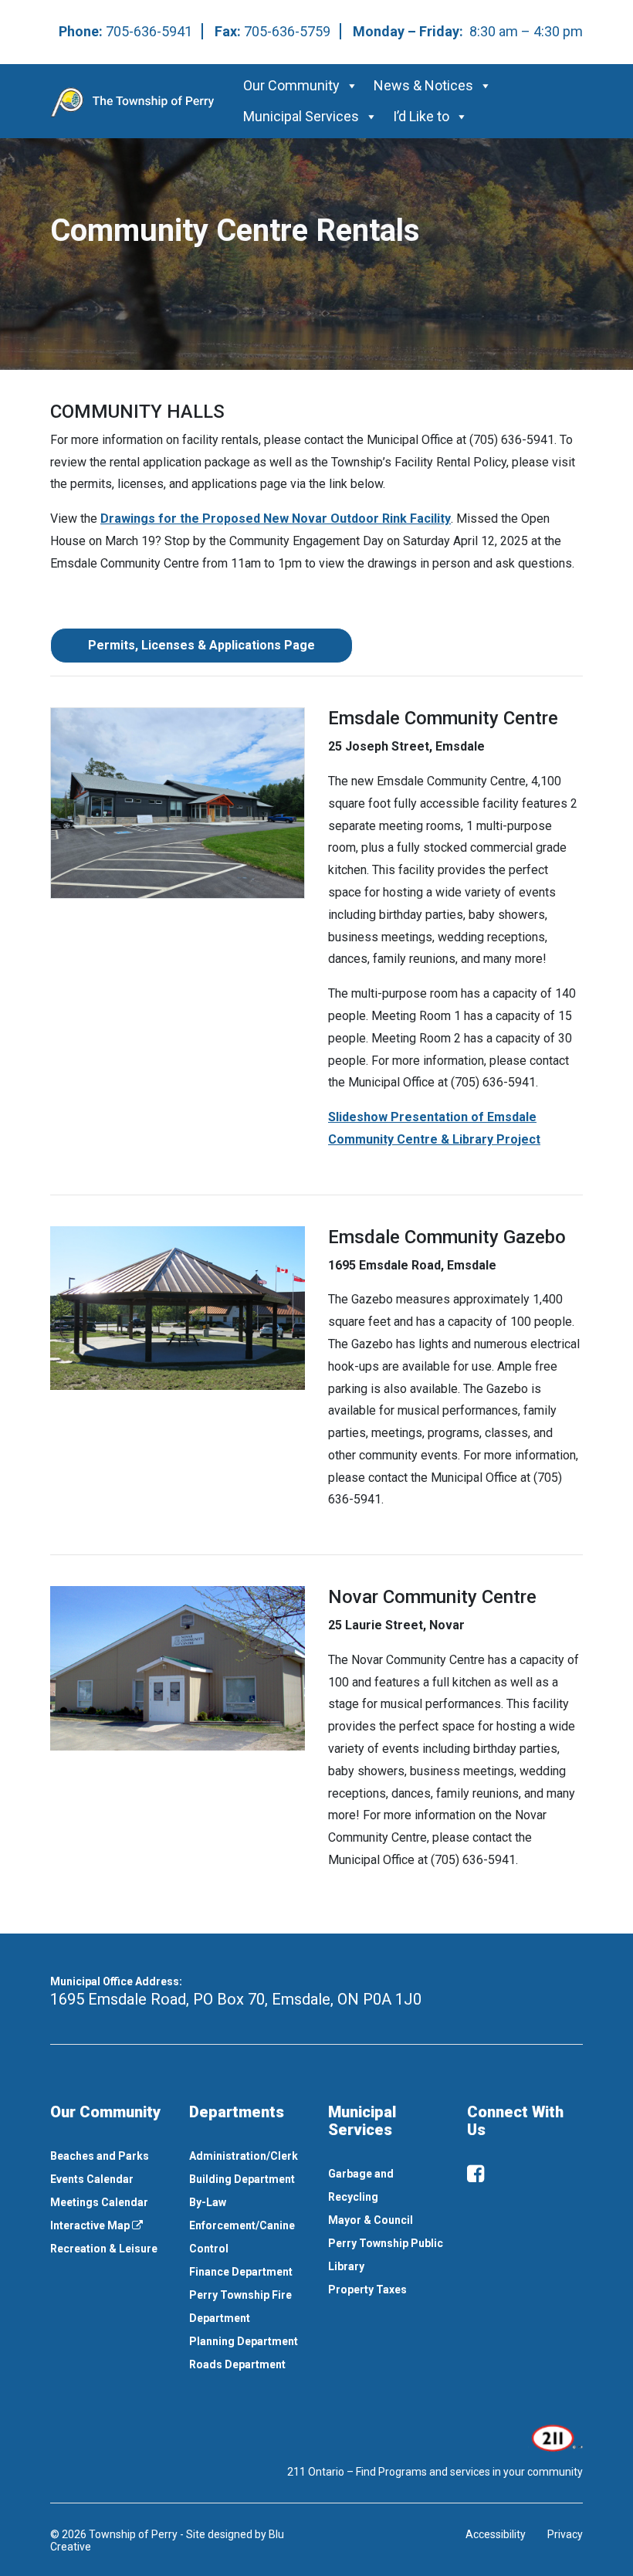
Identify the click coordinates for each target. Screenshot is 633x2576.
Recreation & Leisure (104, 2249)
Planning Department (244, 2341)
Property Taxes (367, 2290)
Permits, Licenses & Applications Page (201, 645)
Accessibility (496, 2534)
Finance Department (241, 2272)
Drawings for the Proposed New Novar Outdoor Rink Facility (276, 519)
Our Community (291, 85)
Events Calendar (92, 2179)
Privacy (565, 2534)
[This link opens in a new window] (555, 2437)
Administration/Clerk (244, 2156)
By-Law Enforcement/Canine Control (242, 2225)
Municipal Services (301, 116)
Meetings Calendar (99, 2202)
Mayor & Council (371, 2220)
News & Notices (423, 85)
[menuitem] (108, 2156)
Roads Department (237, 2364)
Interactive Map (91, 2225)
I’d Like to (421, 116)
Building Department (242, 2179)
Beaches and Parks (100, 2156)
